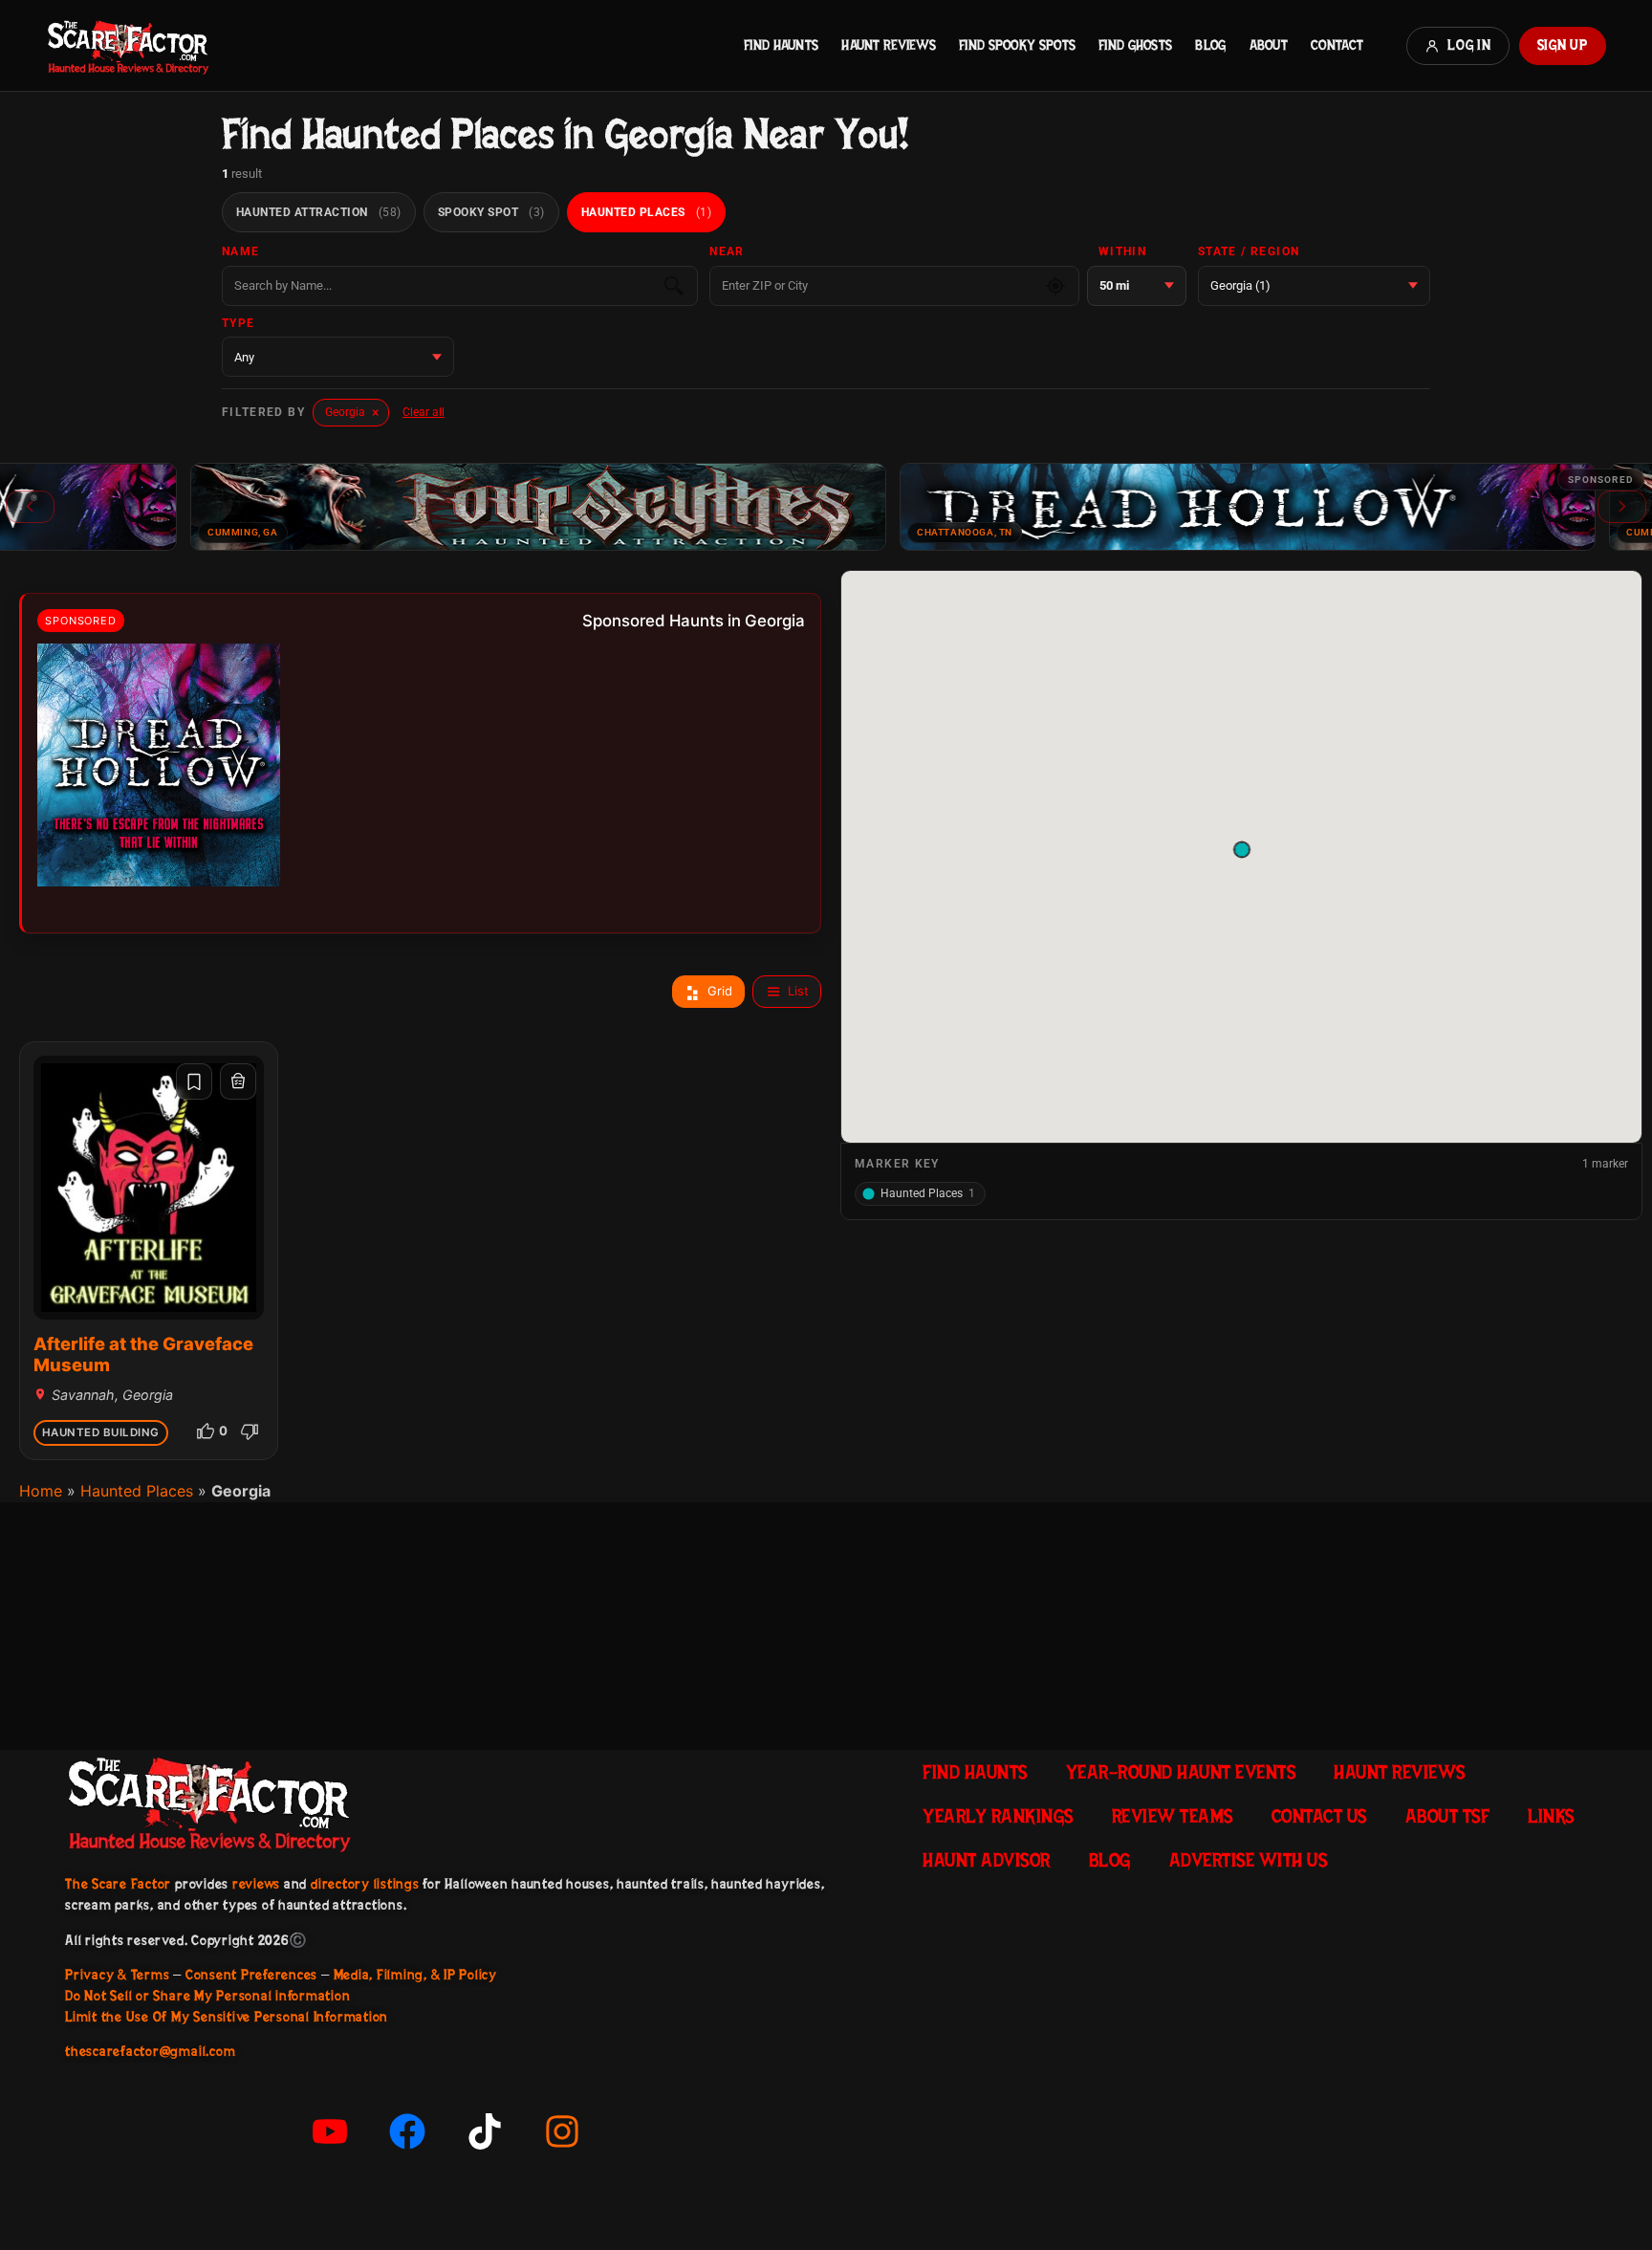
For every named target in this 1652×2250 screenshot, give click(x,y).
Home (41, 1491)
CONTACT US (1319, 1816)
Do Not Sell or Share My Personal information (207, 1996)
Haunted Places (137, 1491)
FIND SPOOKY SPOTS (1017, 45)
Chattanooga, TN (869, 532)
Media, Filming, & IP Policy (416, 1975)
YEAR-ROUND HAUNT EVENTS (1181, 1772)
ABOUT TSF (1448, 1816)
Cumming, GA (147, 532)
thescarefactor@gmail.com (150, 2051)
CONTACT (1337, 45)
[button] (1241, 850)
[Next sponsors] (1622, 507)
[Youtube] (330, 2131)
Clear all (424, 412)
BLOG (1210, 45)
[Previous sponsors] (30, 507)
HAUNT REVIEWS (889, 45)
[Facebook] (407, 2131)
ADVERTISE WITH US (1249, 1860)
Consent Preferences (251, 1975)
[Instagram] (562, 2131)
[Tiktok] (485, 2131)
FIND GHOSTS (1135, 45)
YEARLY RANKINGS (998, 1816)
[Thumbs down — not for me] (250, 1431)
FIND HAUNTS (781, 45)
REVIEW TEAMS (1173, 1816)
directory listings (365, 1884)
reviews (256, 1884)
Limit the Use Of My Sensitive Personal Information (227, 2017)
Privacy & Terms (117, 1975)
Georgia (352, 412)
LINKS (1551, 1816)
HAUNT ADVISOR (987, 1860)
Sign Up (1563, 45)
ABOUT (1269, 45)
